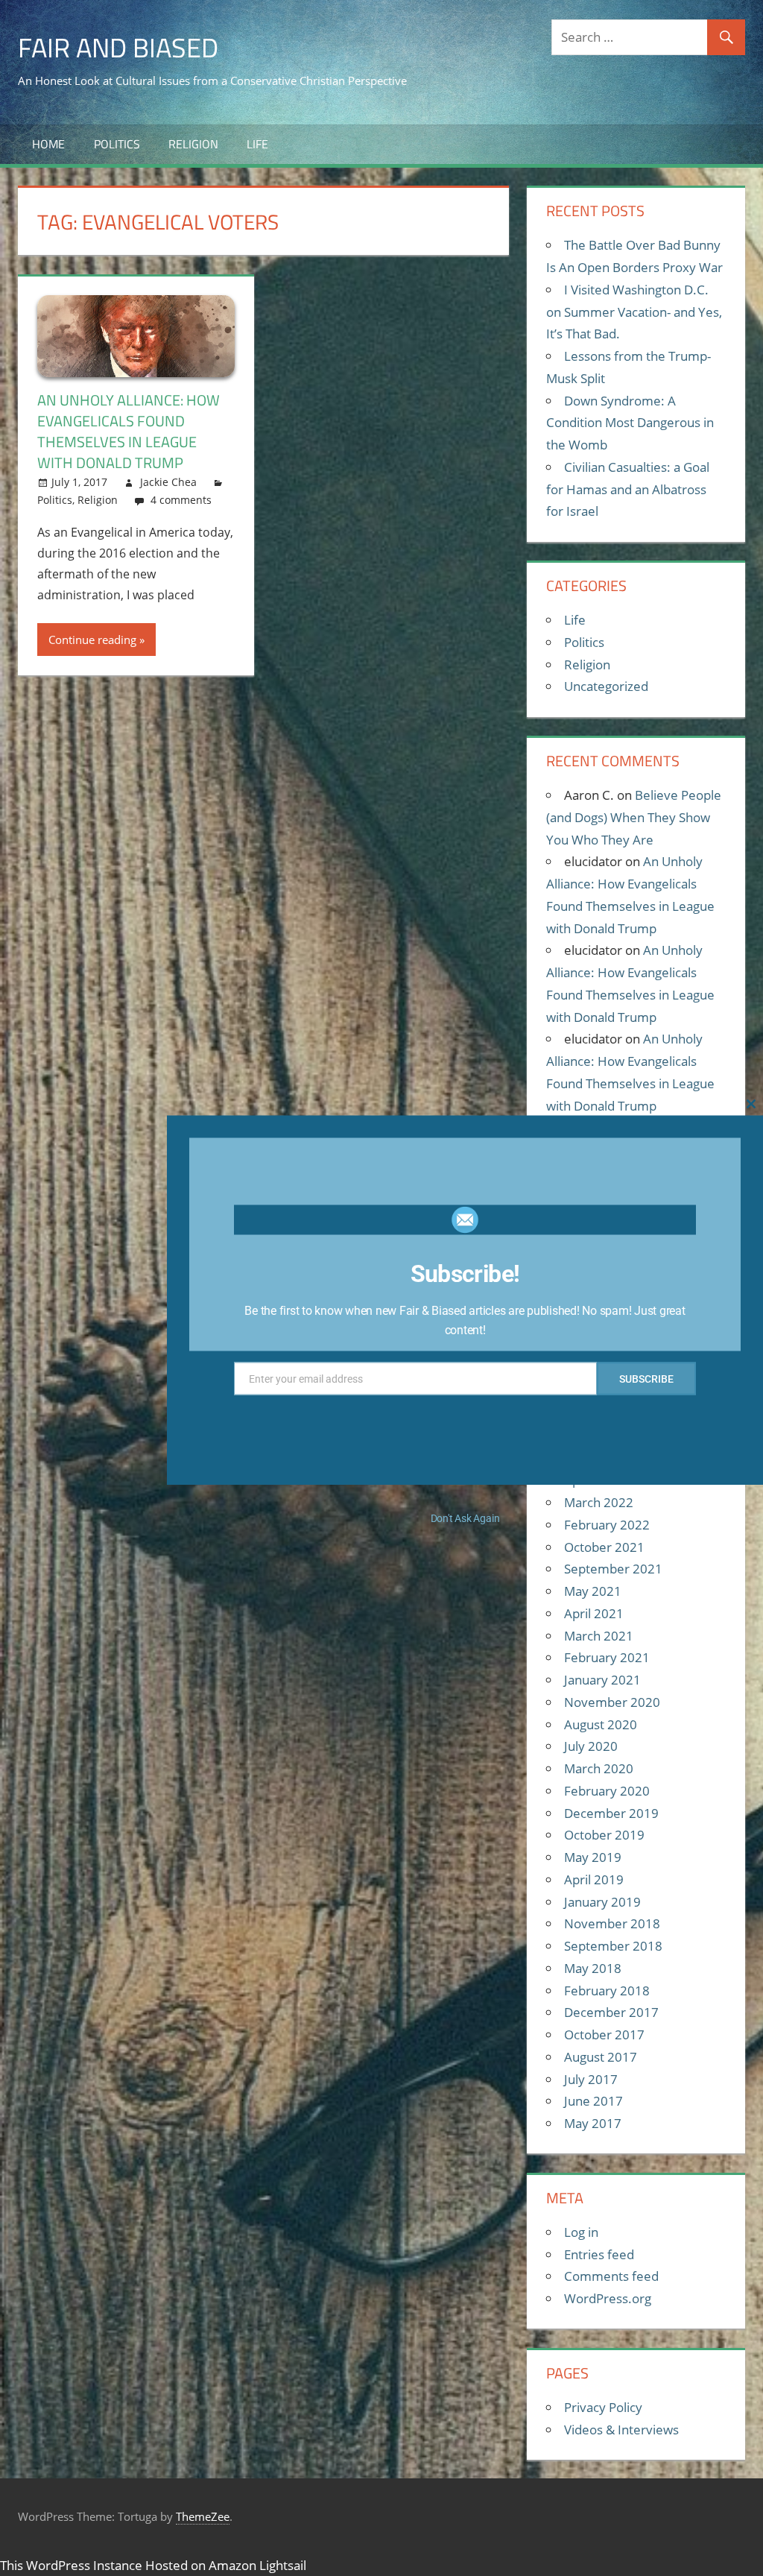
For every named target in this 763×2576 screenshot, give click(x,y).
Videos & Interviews (621, 2430)
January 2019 (602, 1902)
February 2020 (607, 1791)
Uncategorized (606, 686)
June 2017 (593, 2101)
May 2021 (593, 1591)
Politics (117, 144)
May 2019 (593, 1857)
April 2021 (594, 1613)
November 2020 (612, 1702)
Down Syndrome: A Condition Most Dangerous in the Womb (630, 423)
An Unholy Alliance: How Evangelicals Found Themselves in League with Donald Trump (129, 431)
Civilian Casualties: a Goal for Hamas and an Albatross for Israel (628, 489)
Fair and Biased (118, 47)
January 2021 (602, 1680)
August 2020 (601, 1724)
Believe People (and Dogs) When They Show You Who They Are (634, 817)
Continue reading (92, 640)
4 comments (181, 500)
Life (257, 144)
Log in (581, 2232)
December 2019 (611, 1813)
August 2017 (601, 2057)
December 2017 (611, 2012)
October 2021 (604, 1547)
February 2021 (607, 1657)
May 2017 (593, 2123)
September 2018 (613, 1946)
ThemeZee (203, 2516)
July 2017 (591, 2079)
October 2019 (604, 1835)
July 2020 (591, 1746)
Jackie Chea (168, 482)
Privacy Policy (603, 2407)
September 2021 (613, 1569)
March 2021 (599, 1636)
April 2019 (594, 1879)
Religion (193, 144)
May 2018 (593, 1968)
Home (48, 144)
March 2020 (599, 1768)
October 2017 (604, 2034)
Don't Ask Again (465, 1518)
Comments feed (611, 2276)
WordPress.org (608, 2298)
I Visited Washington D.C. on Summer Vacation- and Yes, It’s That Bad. (634, 312)
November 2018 (612, 1923)
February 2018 (607, 1991)
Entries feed (599, 2254)
